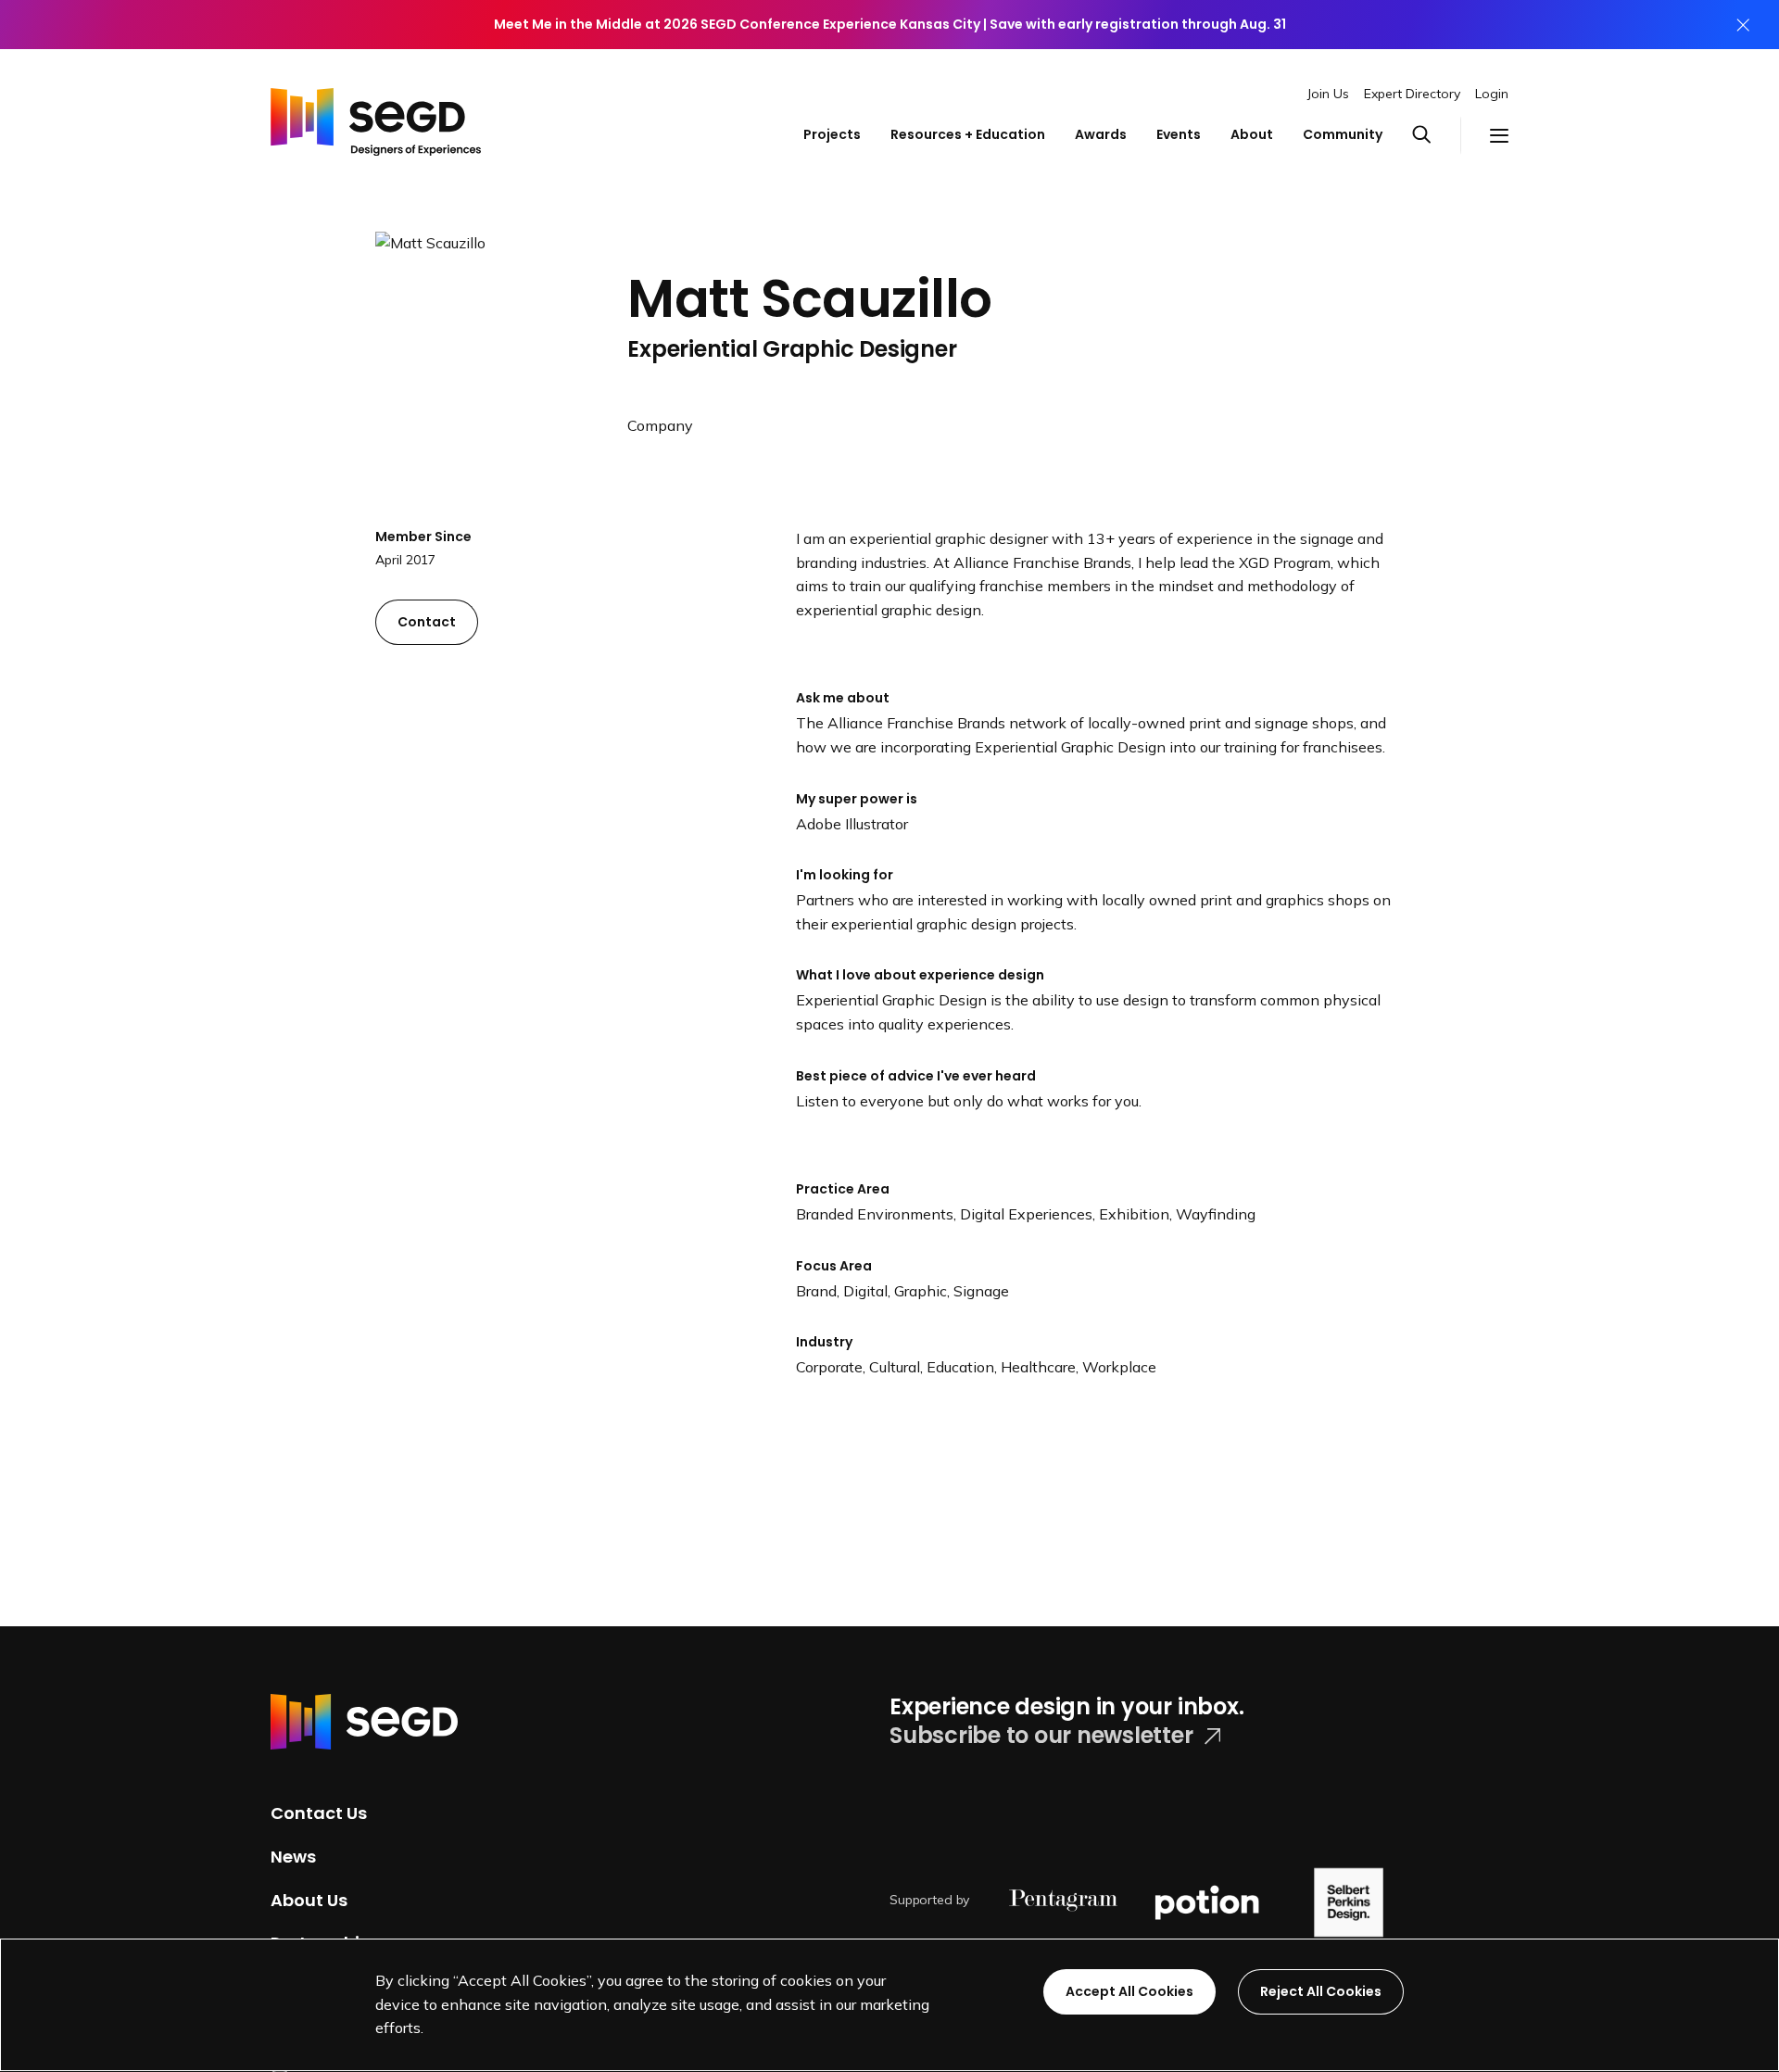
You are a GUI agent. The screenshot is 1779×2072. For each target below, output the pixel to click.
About (1252, 134)
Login (1492, 94)
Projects (832, 134)
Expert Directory (1412, 94)
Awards (1101, 134)
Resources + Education (968, 134)
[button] (1436, 135)
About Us (309, 1899)
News (293, 1857)
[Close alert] (1743, 25)
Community (1343, 134)
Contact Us (319, 1813)
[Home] (376, 117)
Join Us (1328, 94)
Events (1179, 134)
